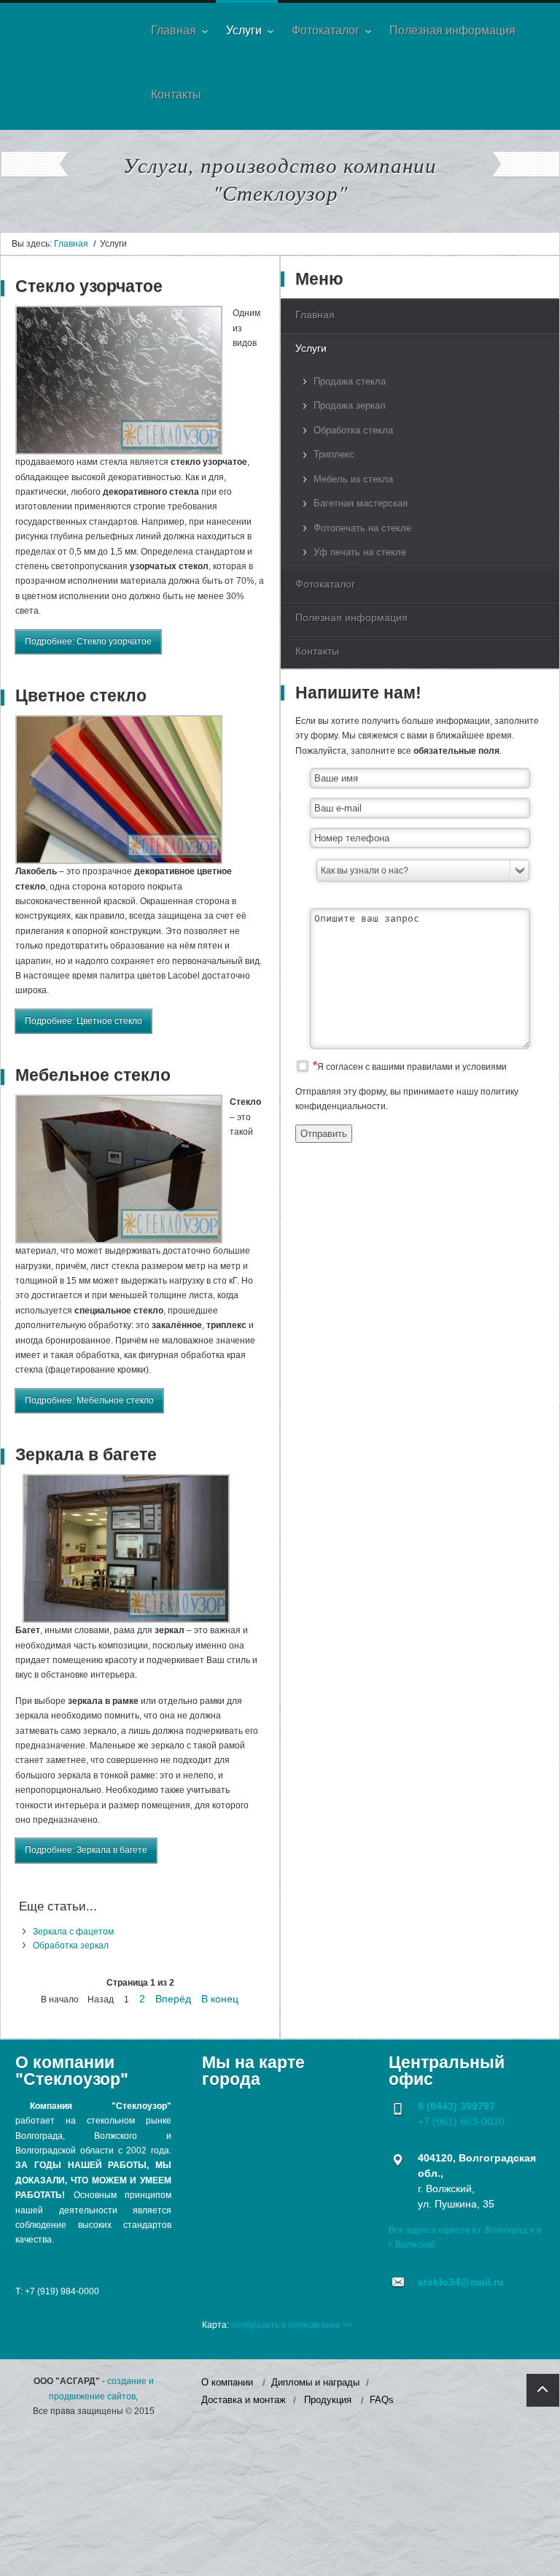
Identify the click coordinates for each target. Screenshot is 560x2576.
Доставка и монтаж (244, 2400)
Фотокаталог (325, 584)
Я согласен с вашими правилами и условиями (412, 1067)
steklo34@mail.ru (461, 2282)
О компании (227, 2382)
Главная (71, 244)
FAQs (382, 2400)
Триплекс (334, 454)
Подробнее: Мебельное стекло (89, 1400)
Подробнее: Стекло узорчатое (88, 641)
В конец (220, 1999)
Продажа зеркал (350, 405)
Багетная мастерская (361, 503)
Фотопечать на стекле (362, 528)
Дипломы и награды (315, 2382)
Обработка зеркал (71, 1946)
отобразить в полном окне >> (292, 2325)
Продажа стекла (350, 381)
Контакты (317, 651)
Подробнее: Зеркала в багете (86, 1850)
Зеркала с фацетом (73, 1932)
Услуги (311, 348)
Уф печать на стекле (360, 552)
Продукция (328, 2400)
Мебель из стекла (353, 479)
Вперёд (173, 1999)
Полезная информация (351, 617)
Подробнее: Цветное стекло (83, 1021)
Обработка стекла (353, 430)
